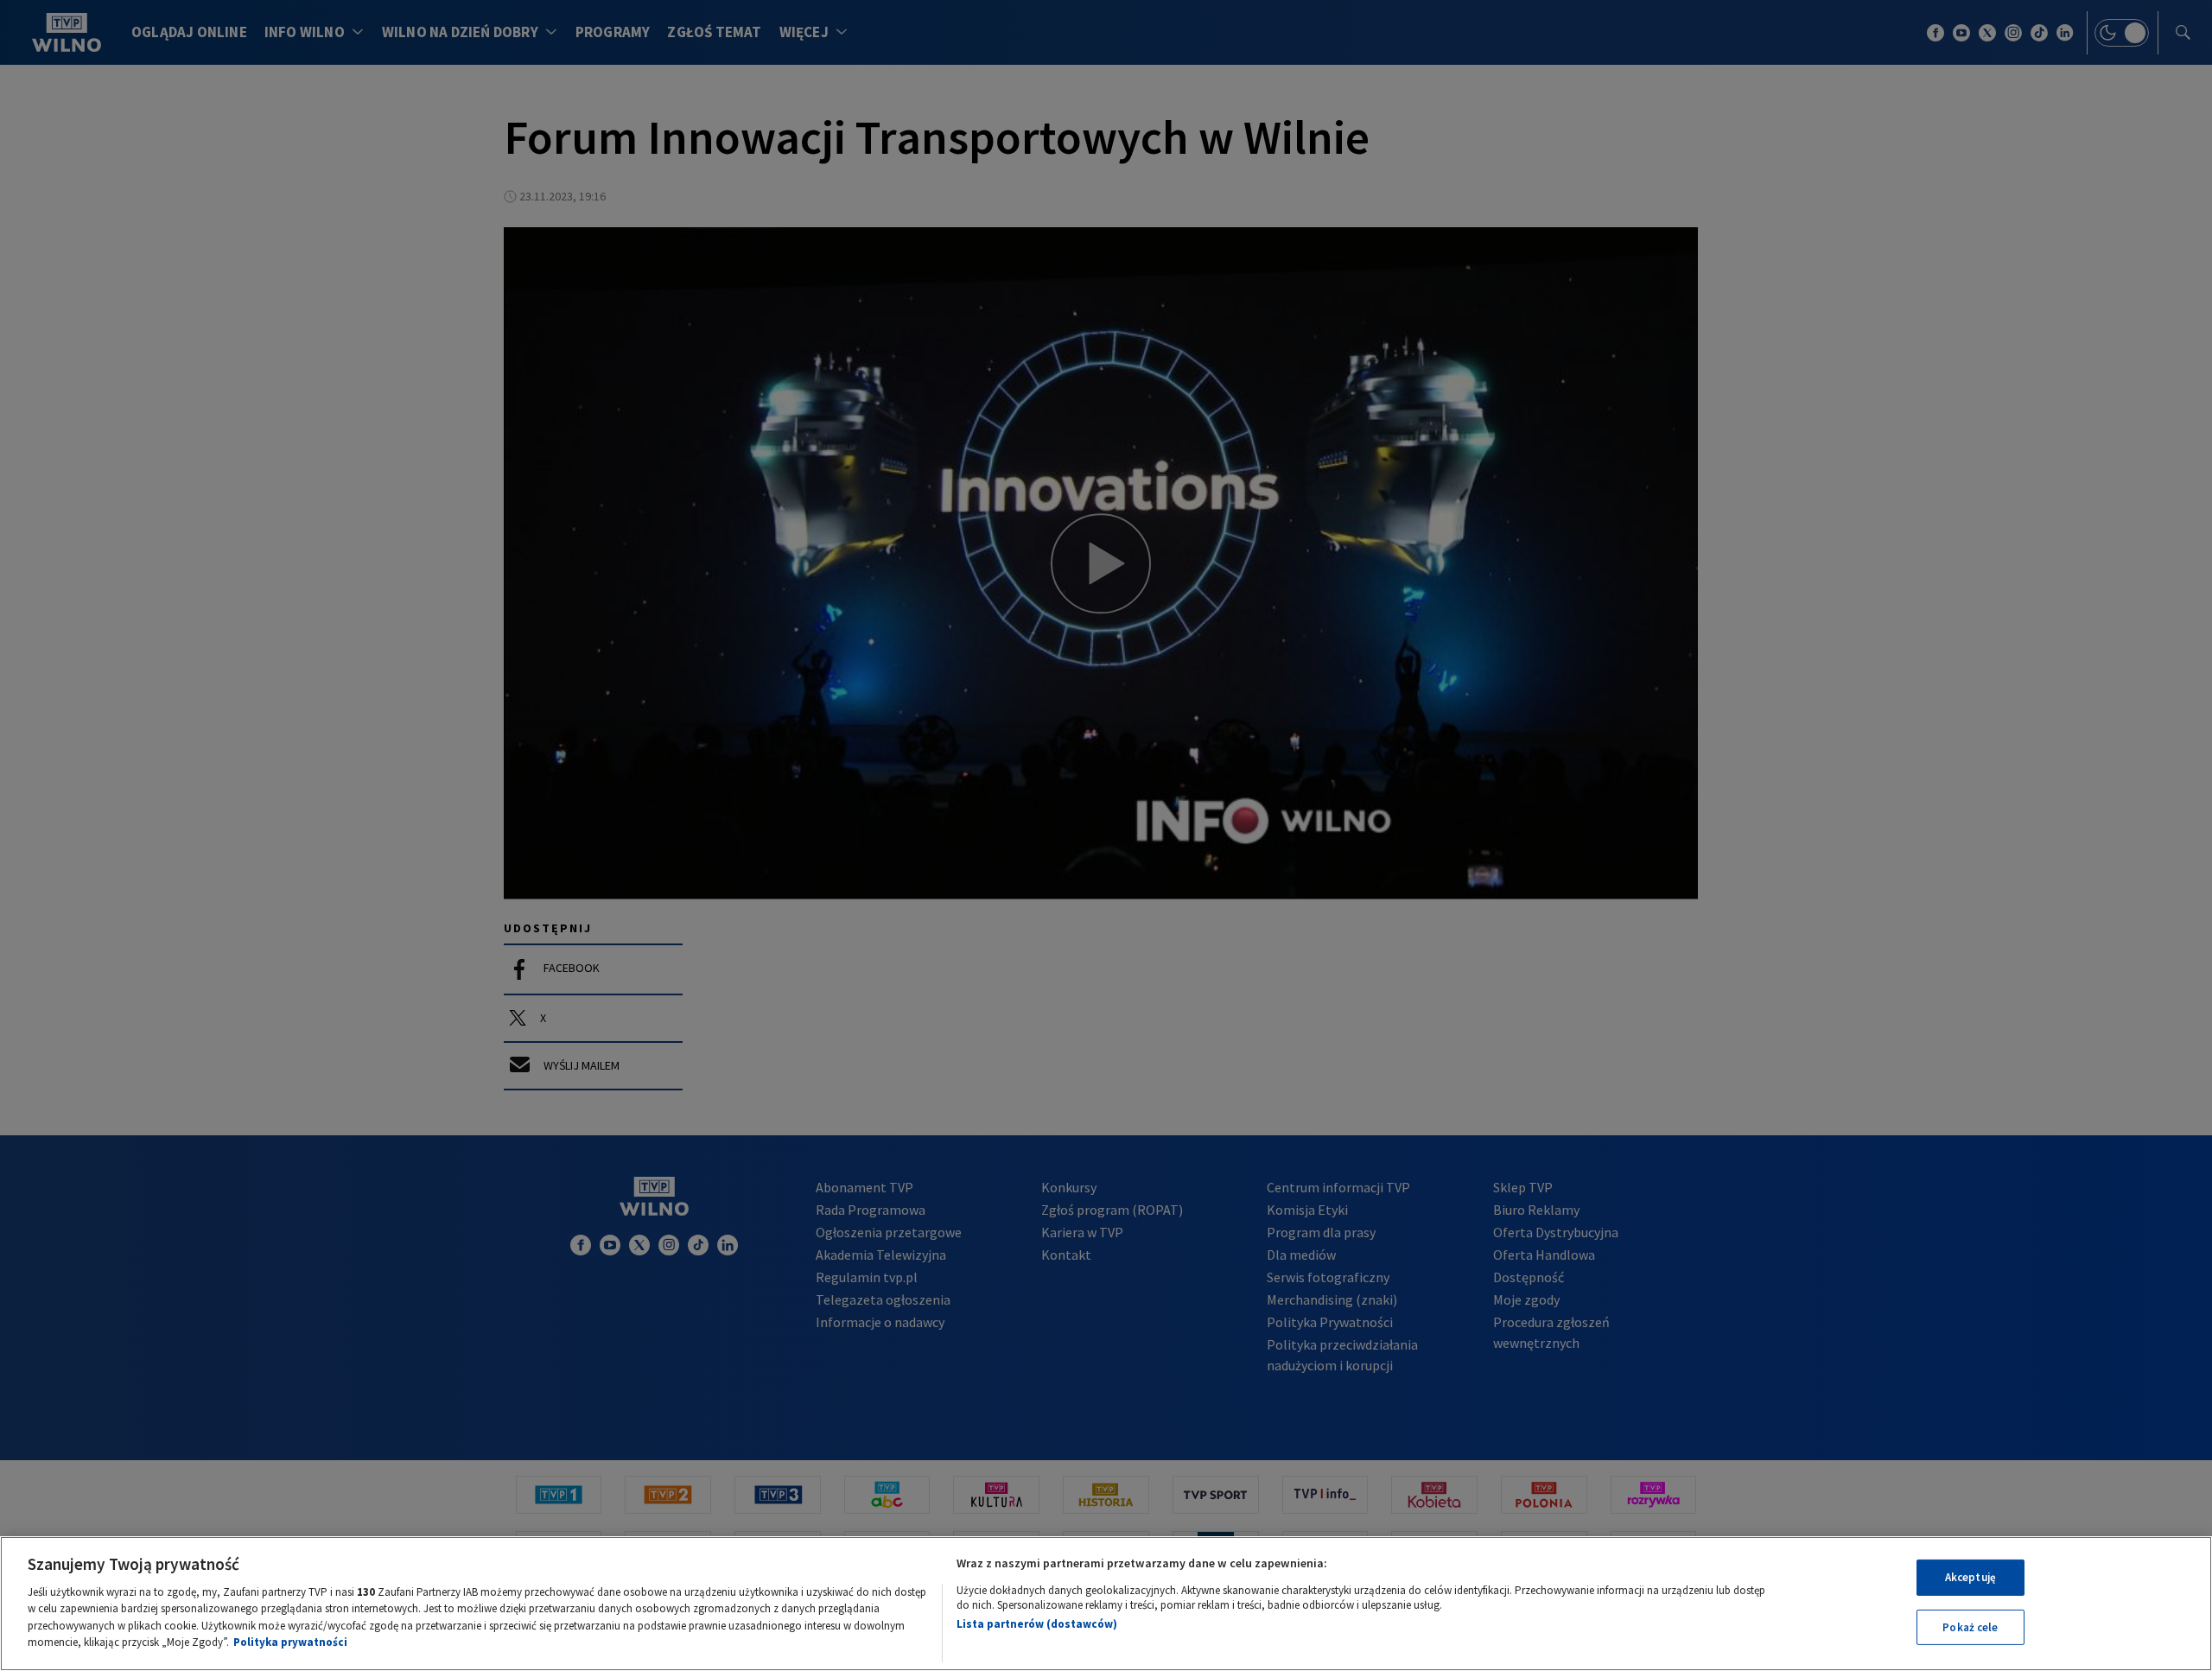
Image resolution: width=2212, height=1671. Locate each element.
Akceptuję (1970, 1577)
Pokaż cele (1970, 1627)
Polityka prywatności (290, 1642)
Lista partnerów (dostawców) (1037, 1624)
